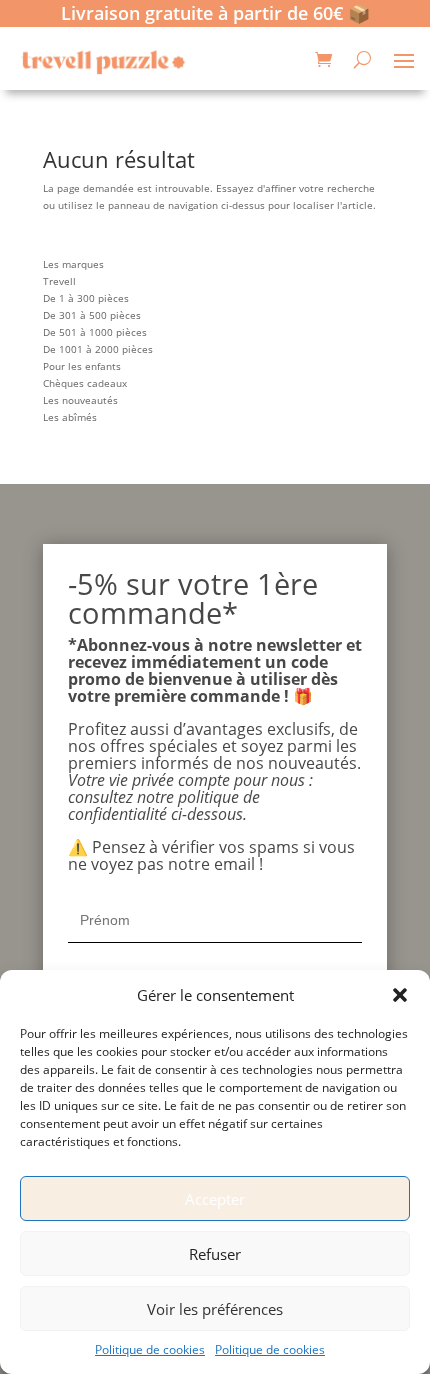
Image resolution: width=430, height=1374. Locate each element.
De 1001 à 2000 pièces (98, 349)
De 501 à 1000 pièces (95, 332)
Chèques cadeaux (85, 383)
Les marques (73, 264)
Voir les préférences (215, 1309)
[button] (400, 995)
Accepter (215, 1199)
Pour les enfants (82, 366)
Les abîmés (70, 417)
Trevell (59, 281)
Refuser (215, 1254)
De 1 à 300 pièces (86, 298)
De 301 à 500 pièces (92, 315)
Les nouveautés (80, 400)
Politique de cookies (150, 1349)
